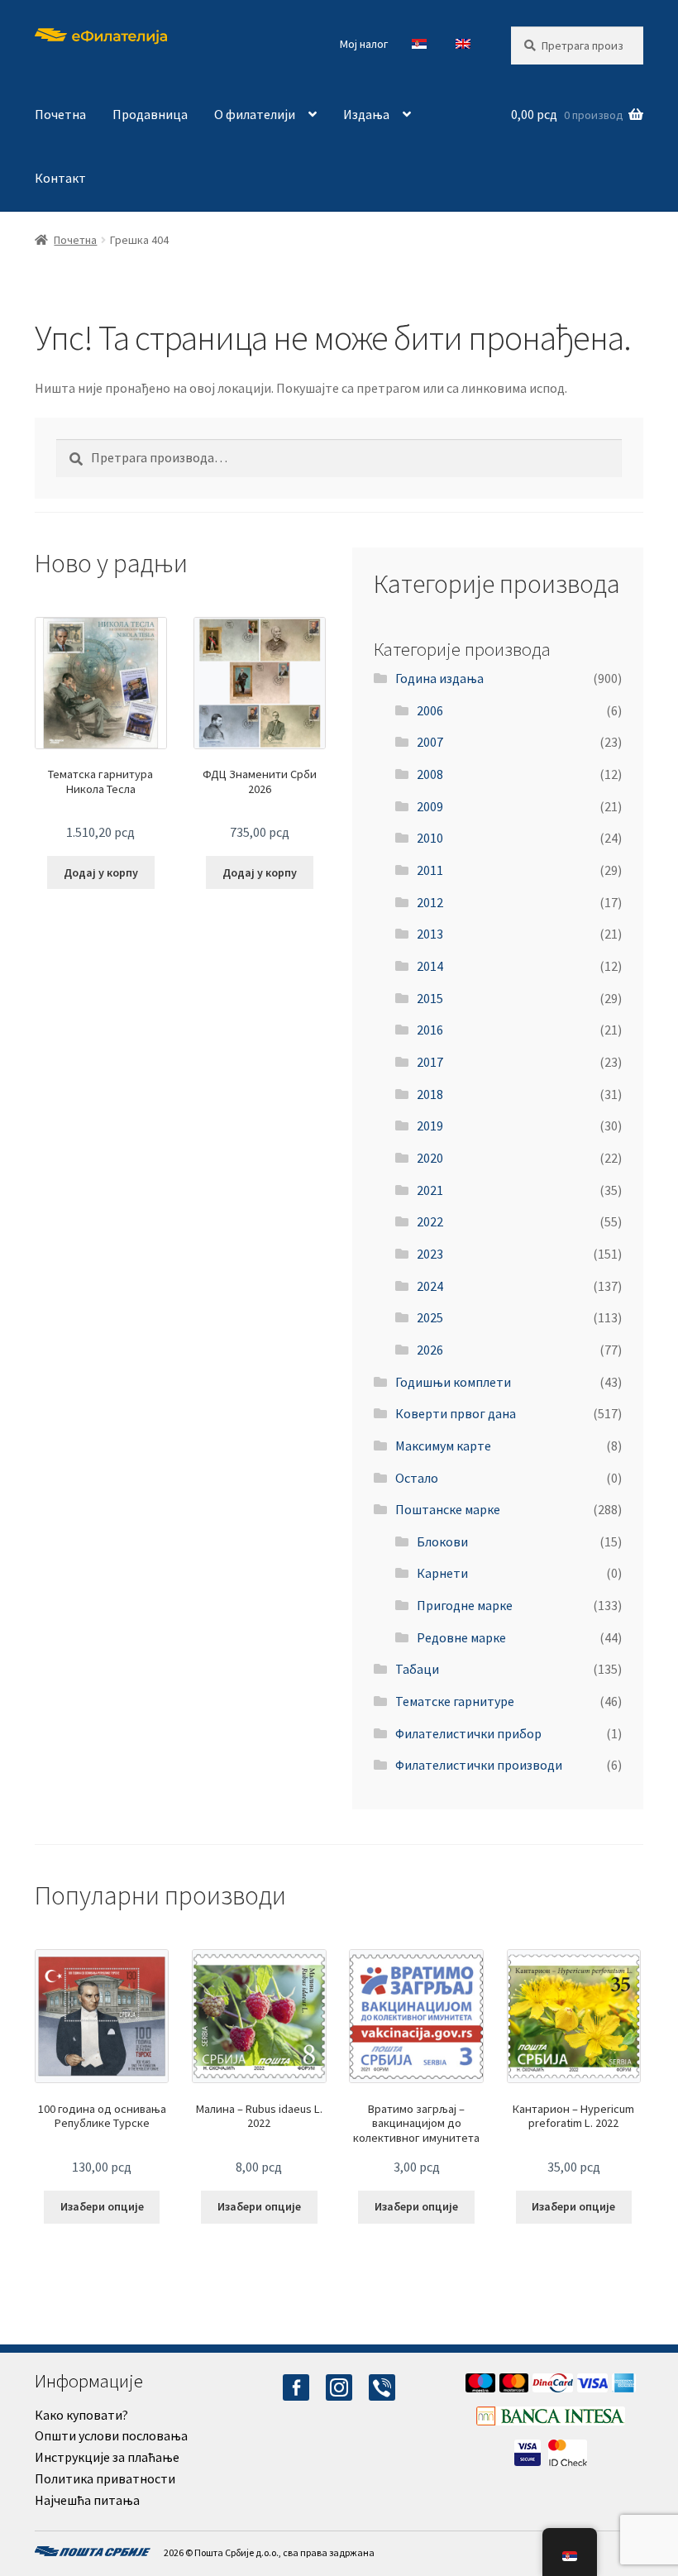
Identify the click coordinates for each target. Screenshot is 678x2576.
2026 (430, 1350)
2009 (430, 806)
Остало (417, 1478)
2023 (430, 1254)
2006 (430, 710)
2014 (430, 966)
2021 (430, 1190)
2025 (430, 1317)
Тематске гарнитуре (455, 1701)
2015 (430, 998)
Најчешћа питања (87, 2500)
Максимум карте (443, 1446)
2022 (430, 1221)
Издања (366, 114)
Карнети (442, 1573)
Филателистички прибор (468, 1733)
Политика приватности (105, 2478)
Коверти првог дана (456, 1413)
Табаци (417, 1669)
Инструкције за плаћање (107, 2457)
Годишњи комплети (453, 1382)
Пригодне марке (465, 1605)
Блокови (442, 1541)
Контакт (60, 178)
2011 (430, 870)
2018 (430, 1094)
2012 (430, 902)
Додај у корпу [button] (101, 872)
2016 (430, 1030)
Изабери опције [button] (102, 2206)
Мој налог (364, 44)
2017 (430, 1062)
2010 (430, 838)
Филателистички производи (479, 1765)
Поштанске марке (448, 1509)
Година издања (439, 678)
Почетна (60, 114)
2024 (430, 1286)
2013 (430, 934)
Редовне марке (461, 1637)
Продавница (150, 114)
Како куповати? (81, 2415)
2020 (430, 1158)
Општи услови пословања (111, 2435)
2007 (430, 742)
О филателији (255, 114)
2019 (430, 1126)
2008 (430, 774)
